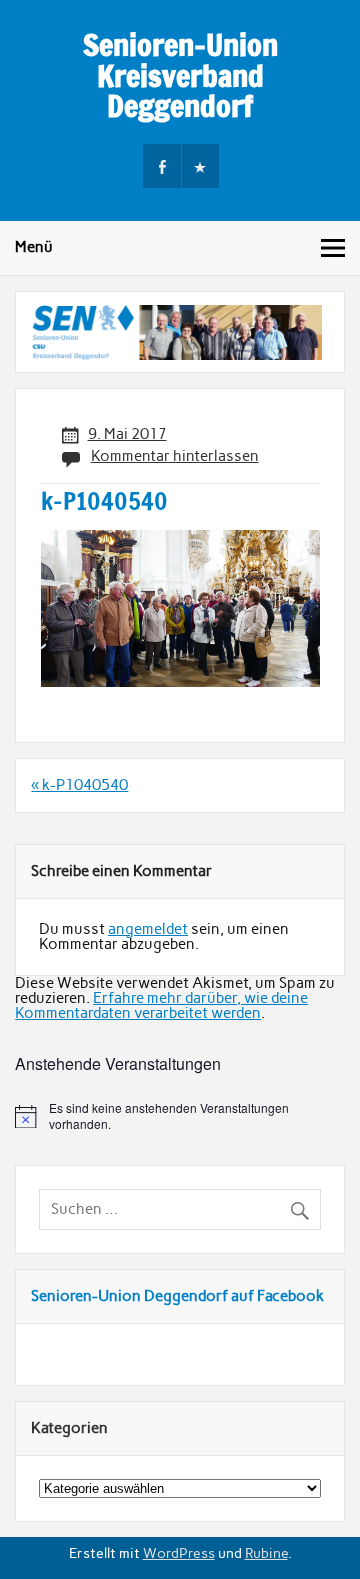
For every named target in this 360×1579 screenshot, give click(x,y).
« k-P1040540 (79, 785)
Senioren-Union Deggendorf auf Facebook (177, 1296)
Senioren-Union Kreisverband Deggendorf (180, 75)
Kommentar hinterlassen (175, 456)
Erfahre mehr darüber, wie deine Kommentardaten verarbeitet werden (161, 1005)
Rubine (266, 1553)
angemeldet (148, 929)
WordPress (179, 1553)
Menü (34, 247)
